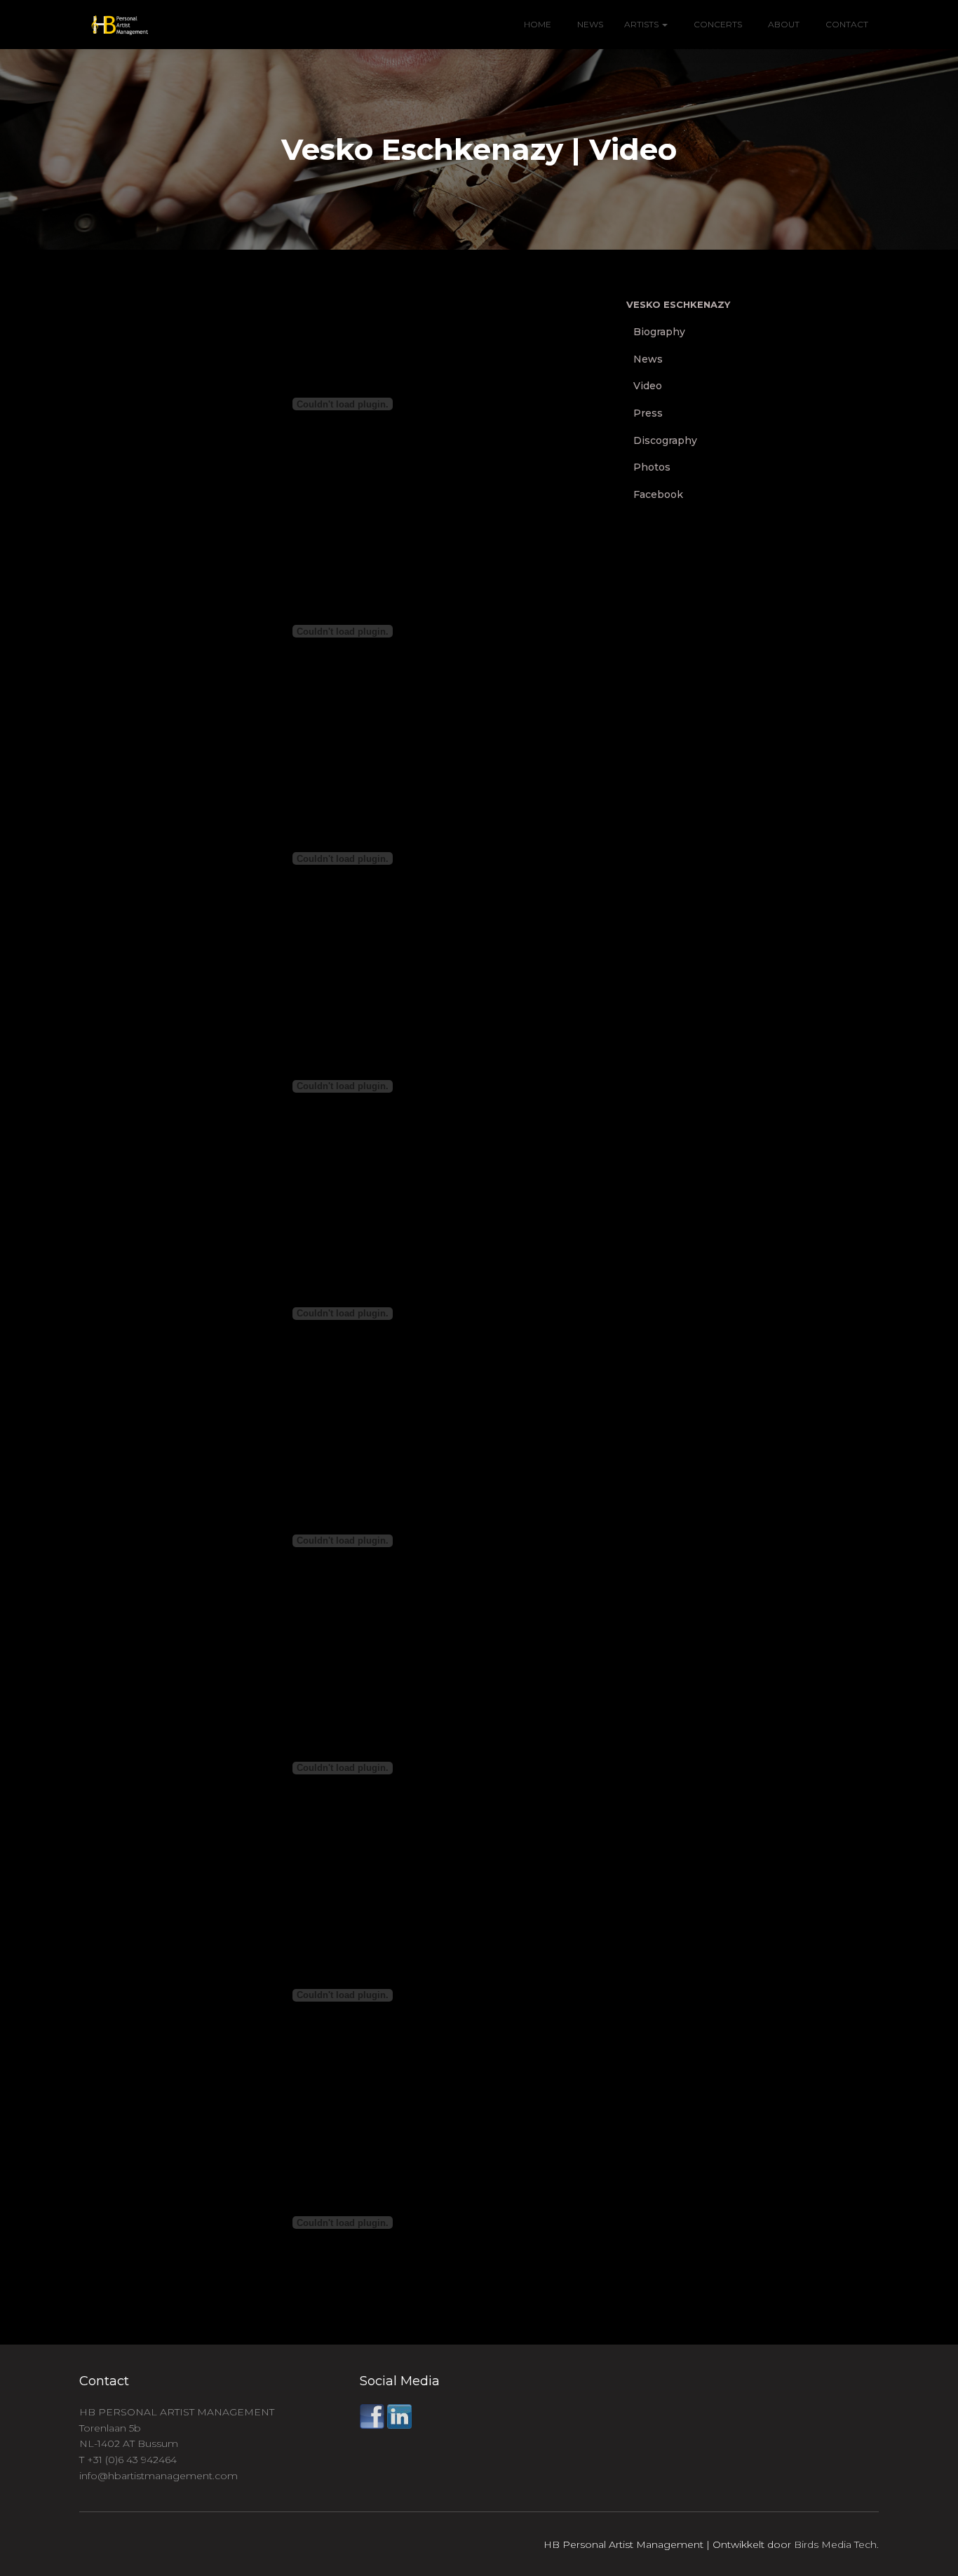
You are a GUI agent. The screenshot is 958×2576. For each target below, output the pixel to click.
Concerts (717, 24)
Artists (642, 24)
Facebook (658, 494)
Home (538, 24)
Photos (652, 467)
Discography (665, 440)
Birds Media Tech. (836, 2544)
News (589, 24)
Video (648, 386)
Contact (846, 24)
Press (648, 413)
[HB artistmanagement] (114, 25)
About (783, 24)
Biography (659, 332)
